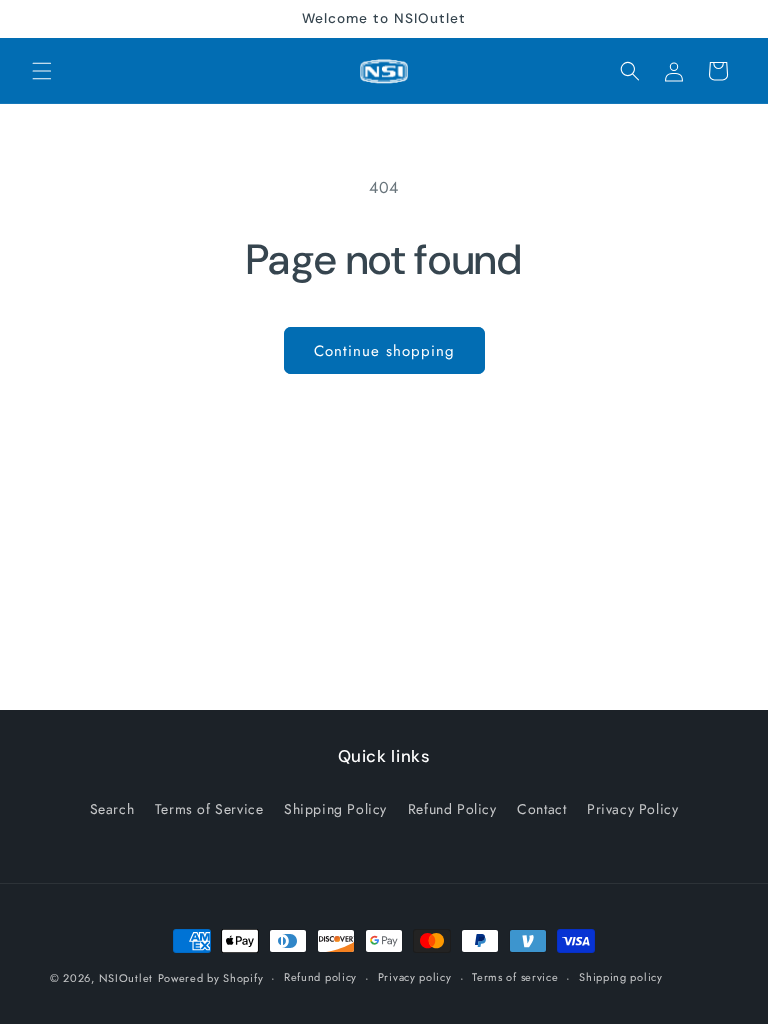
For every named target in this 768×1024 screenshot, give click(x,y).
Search (112, 809)
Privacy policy (415, 977)
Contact (541, 809)
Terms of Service (209, 809)
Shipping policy (621, 977)
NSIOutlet (126, 978)
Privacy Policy (632, 809)
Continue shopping (384, 351)
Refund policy (320, 977)
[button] (42, 71)
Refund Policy (452, 809)
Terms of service (515, 977)
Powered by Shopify (211, 978)
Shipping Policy (335, 809)
